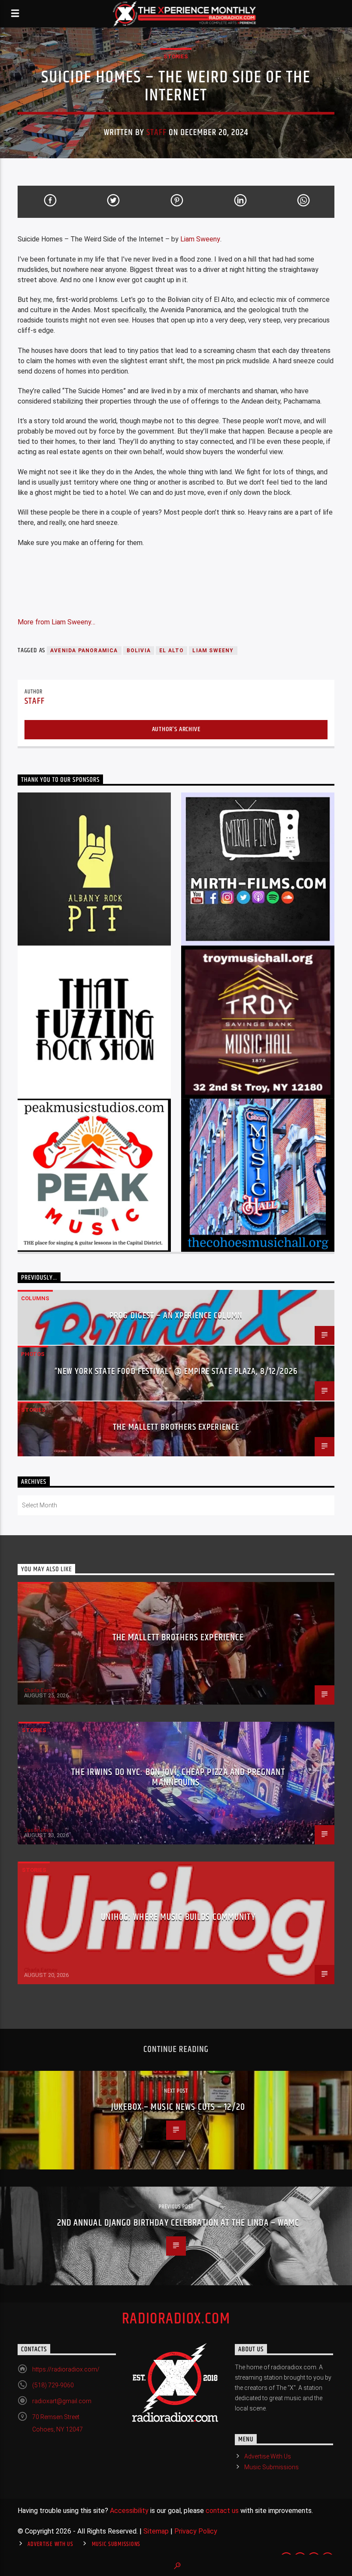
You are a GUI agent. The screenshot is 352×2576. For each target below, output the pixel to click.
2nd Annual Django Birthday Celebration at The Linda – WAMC (178, 2223)
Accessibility (129, 2511)
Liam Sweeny (200, 239)
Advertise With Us (268, 2456)
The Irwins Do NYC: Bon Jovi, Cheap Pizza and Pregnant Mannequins (178, 1777)
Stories (176, 56)
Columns (35, 1298)
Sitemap (156, 2531)
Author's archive (176, 729)
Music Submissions (272, 2467)
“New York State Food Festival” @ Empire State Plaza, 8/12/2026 (176, 1371)
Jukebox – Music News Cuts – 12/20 (178, 2107)
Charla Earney (41, 1690)
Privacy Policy (196, 2531)
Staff (156, 133)
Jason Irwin (38, 1830)
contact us (222, 2511)
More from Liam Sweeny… (56, 622)
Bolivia (139, 651)
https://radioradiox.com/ (66, 2369)
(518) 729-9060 (53, 2385)
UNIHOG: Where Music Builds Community (178, 1917)
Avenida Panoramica (84, 651)
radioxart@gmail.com (62, 2401)
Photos (33, 1354)
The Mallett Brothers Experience (176, 1427)
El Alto (171, 651)
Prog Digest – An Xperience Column (176, 1316)
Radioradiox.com (176, 2319)
